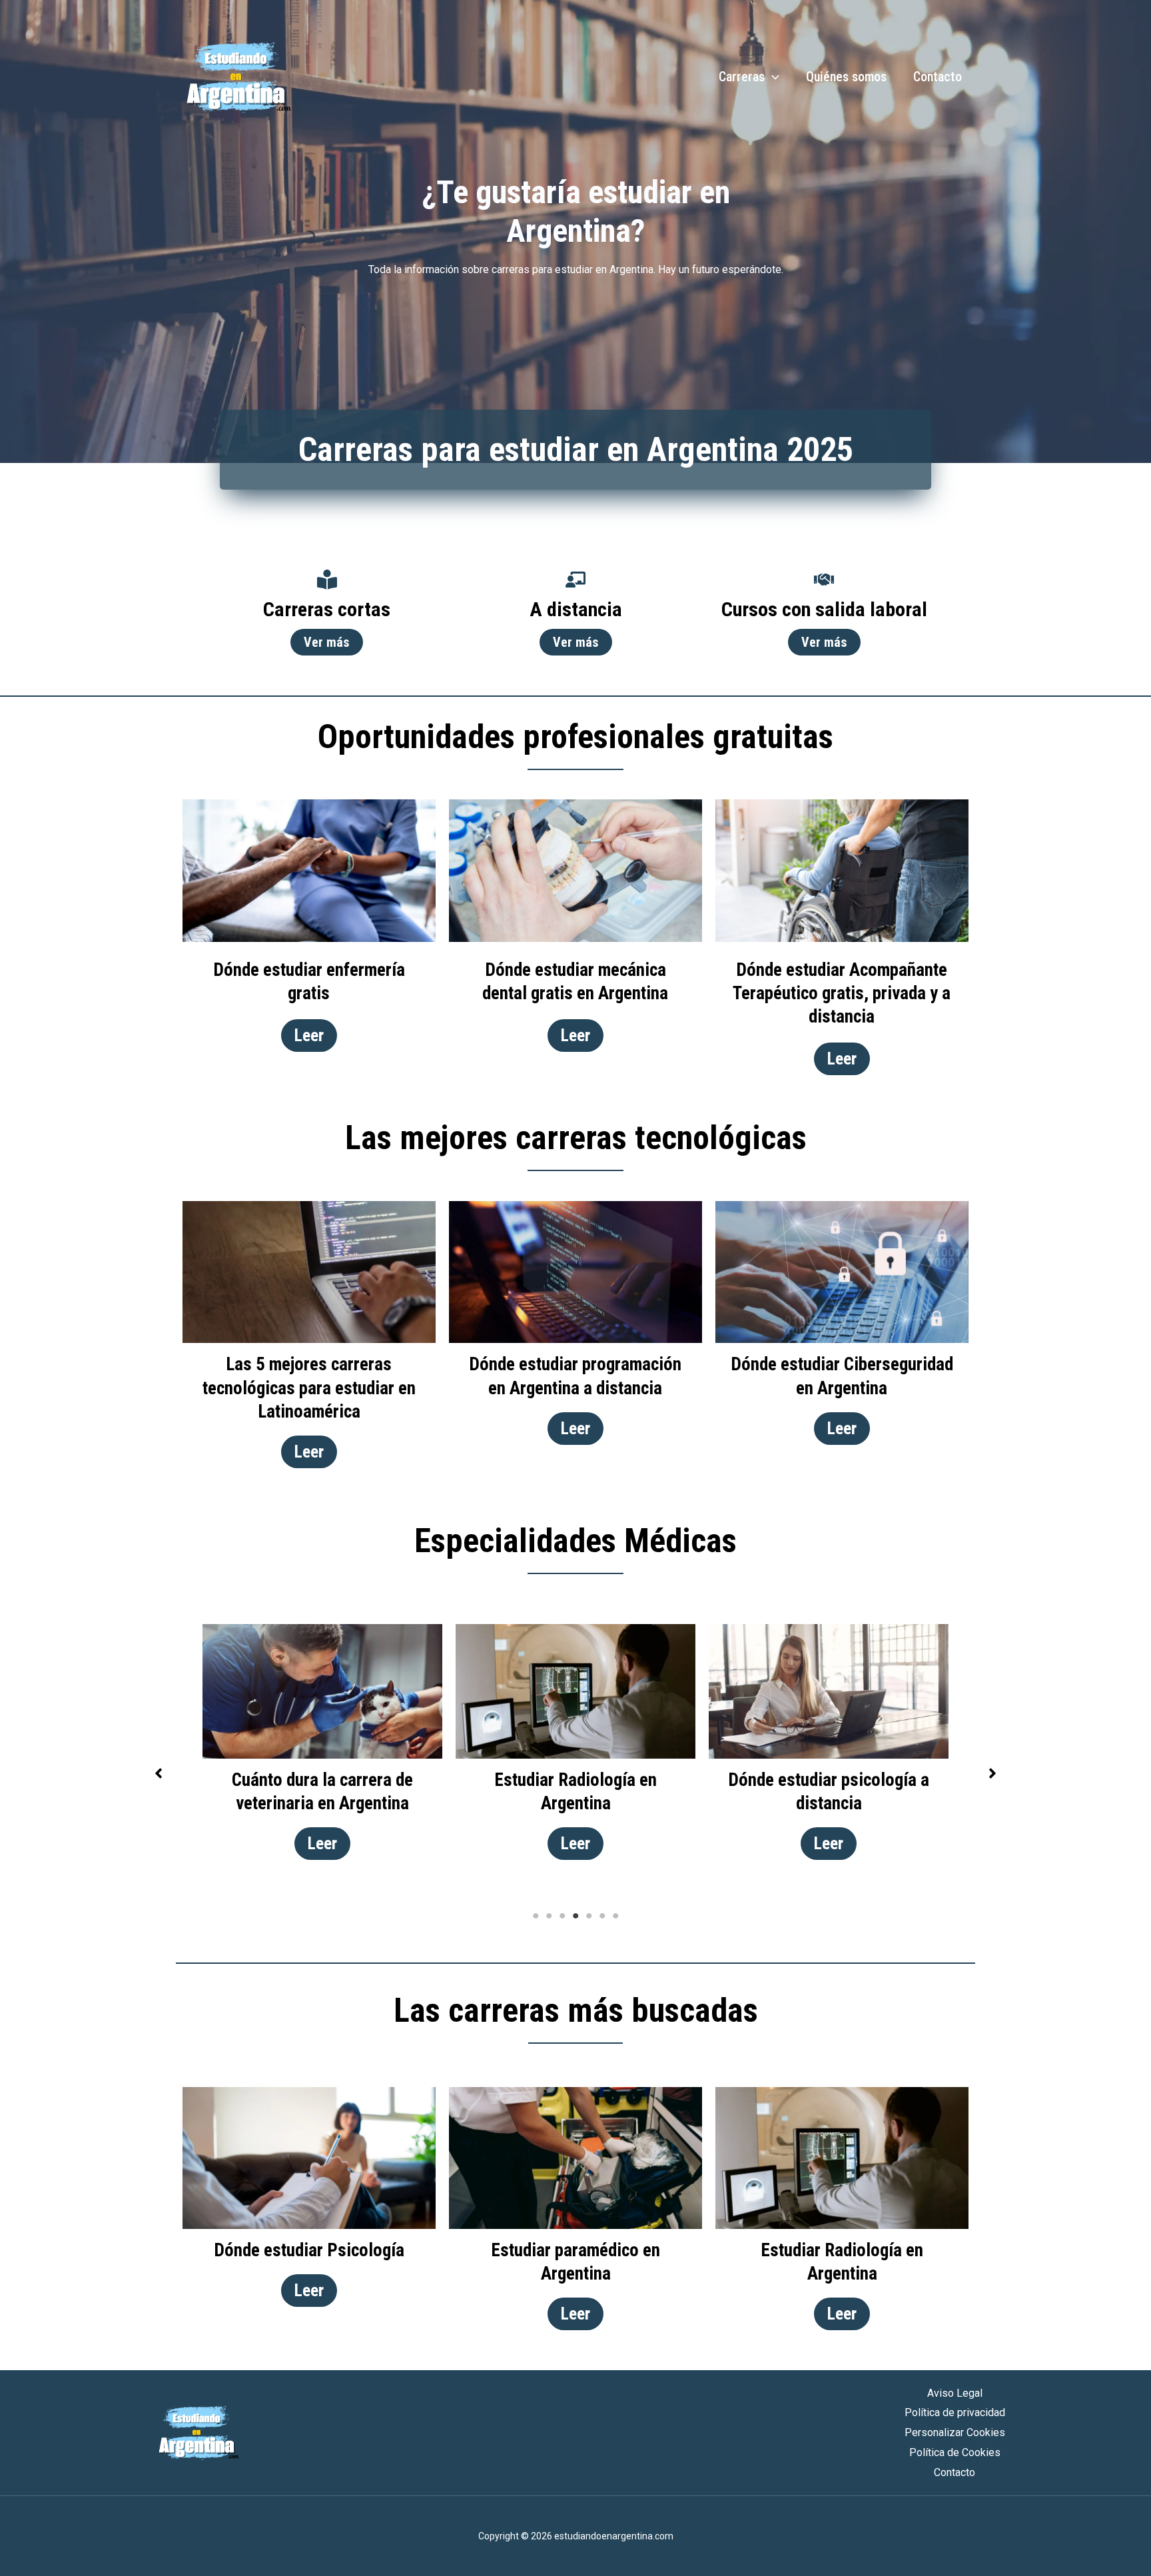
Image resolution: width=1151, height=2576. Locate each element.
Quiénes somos (846, 77)
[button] (159, 1773)
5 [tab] (589, 1916)
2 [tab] (549, 1916)
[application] (772, 77)
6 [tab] (602, 1916)
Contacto (938, 77)
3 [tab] (562, 1916)
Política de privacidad (955, 2412)
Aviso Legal (955, 2393)
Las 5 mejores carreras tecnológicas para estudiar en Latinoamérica (309, 1388)
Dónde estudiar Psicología (309, 2250)
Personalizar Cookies (955, 2432)
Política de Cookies (955, 2452)
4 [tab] (575, 1916)
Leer (309, 1036)
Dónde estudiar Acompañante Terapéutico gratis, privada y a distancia (842, 993)
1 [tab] (536, 1916)
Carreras (742, 77)
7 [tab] (615, 1916)
